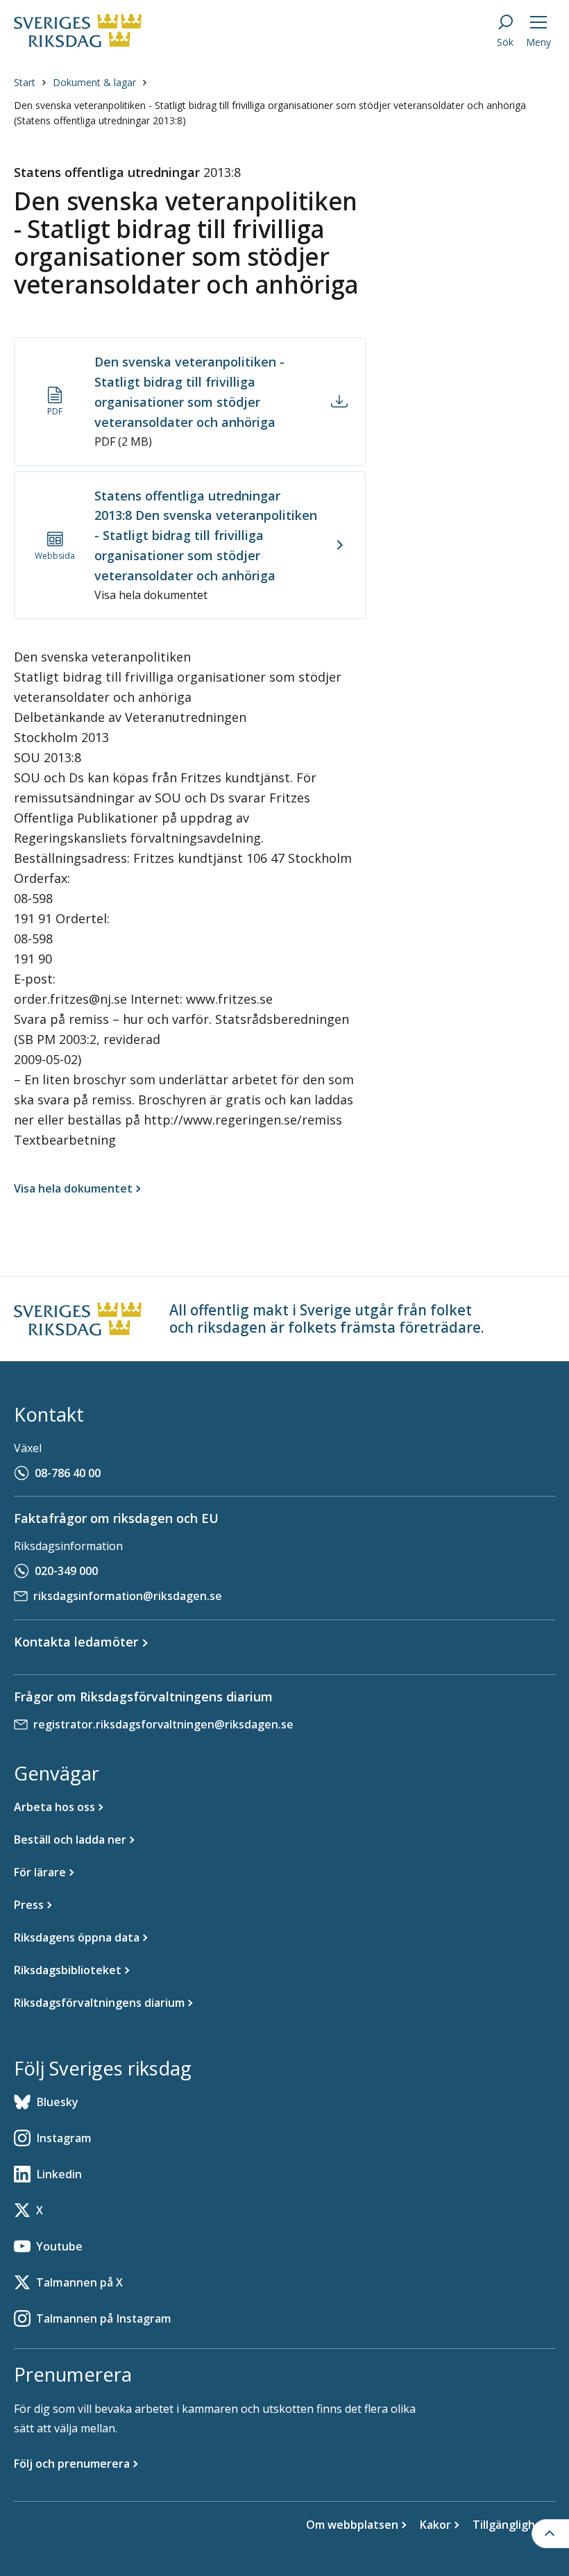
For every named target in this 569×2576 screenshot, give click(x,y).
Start (25, 82)
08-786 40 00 (68, 1473)
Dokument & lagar (94, 82)
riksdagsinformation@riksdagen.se (128, 1596)
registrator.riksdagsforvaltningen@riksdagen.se (163, 1724)
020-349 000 (66, 1571)
